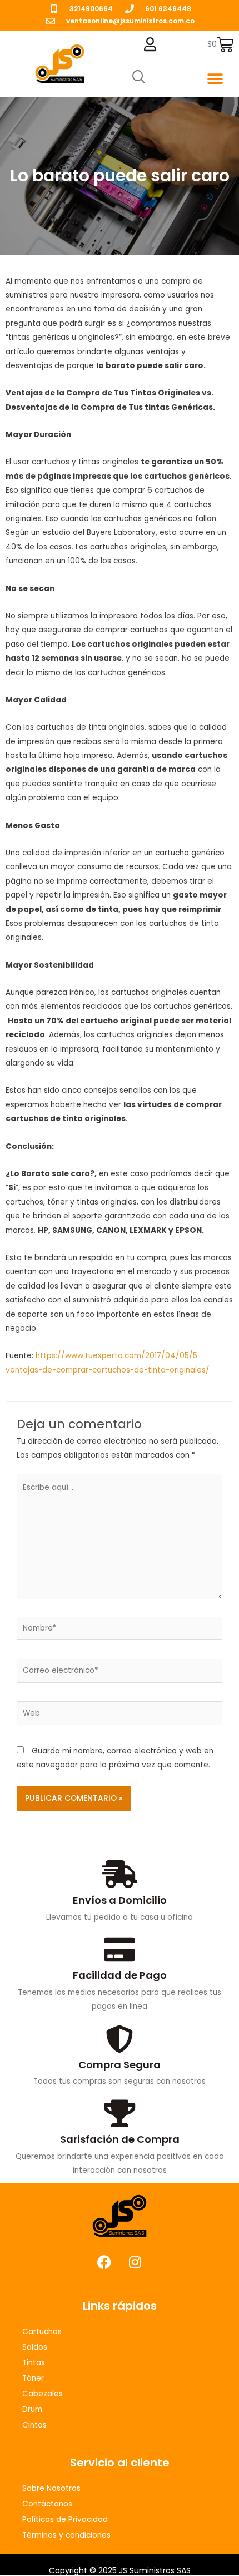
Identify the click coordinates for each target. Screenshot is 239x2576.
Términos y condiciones (66, 2535)
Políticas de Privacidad (65, 2520)
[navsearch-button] (139, 78)
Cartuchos (42, 2332)
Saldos (35, 2347)
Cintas (34, 2425)
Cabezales (43, 2394)
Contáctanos (47, 2504)
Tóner (33, 2378)
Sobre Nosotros (51, 2488)
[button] (215, 79)
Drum (32, 2409)
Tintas (34, 2363)
